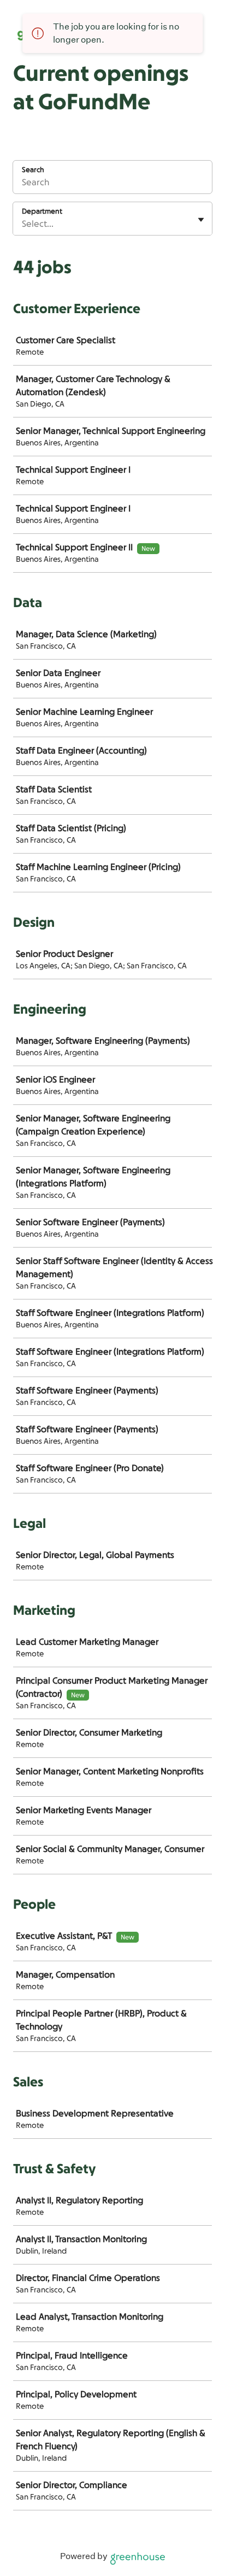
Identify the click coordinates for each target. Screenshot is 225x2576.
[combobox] (23, 224)
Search (33, 170)
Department (42, 211)
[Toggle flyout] (201, 220)
